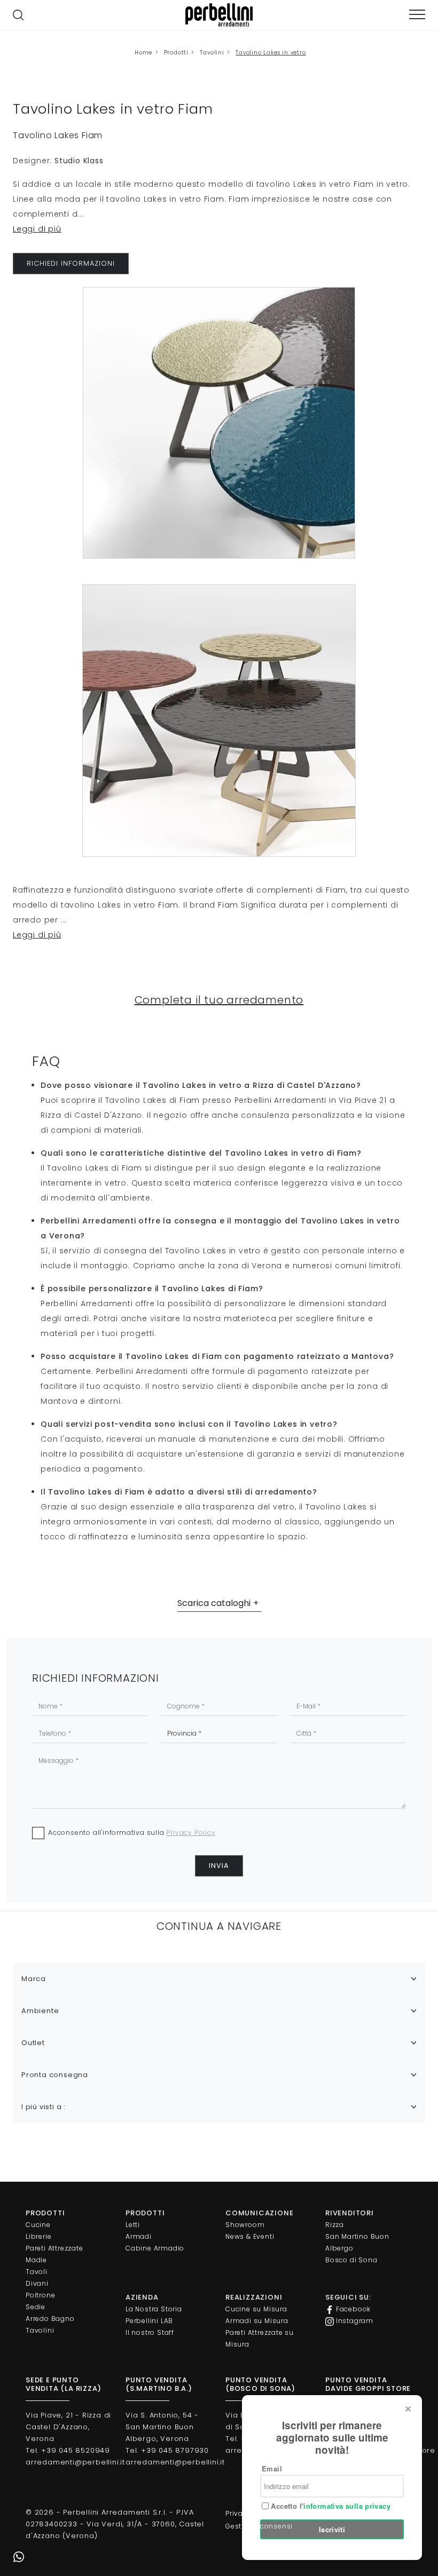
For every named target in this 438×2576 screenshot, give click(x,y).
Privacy (238, 2513)
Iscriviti (332, 2529)
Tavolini (212, 53)
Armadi (139, 2236)
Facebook (352, 2309)
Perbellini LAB (149, 2321)
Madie (36, 2260)
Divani (37, 2283)
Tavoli (37, 2272)
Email (272, 2468)
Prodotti (176, 53)
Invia (219, 1866)
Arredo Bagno (50, 2319)
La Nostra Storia (154, 2309)
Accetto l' (330, 2506)
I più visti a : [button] (44, 2107)
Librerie (38, 2236)
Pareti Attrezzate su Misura (260, 2338)
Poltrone (40, 2295)
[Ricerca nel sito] (18, 15)
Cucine (38, 2225)
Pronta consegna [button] (55, 2075)
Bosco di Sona (351, 2260)
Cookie (273, 2513)
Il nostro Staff (150, 2332)
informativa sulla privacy (347, 2506)
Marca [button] (34, 1979)
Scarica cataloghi (214, 1603)
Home (143, 53)
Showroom (245, 2225)
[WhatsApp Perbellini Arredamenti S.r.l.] (19, 2557)
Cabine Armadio (155, 2248)
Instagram (354, 2321)
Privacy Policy (191, 1832)
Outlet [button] (33, 2043)
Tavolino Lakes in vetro (271, 53)
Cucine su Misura (256, 2309)
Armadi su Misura (257, 2321)
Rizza (335, 2225)
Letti (133, 2225)
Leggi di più (37, 229)
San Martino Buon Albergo (357, 2242)
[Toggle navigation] (417, 15)
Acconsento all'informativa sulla (132, 1832)
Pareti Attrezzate (54, 2248)
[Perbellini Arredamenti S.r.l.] (219, 15)
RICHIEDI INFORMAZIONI (71, 263)
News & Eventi (250, 2236)
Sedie (36, 2307)
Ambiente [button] (40, 2011)
